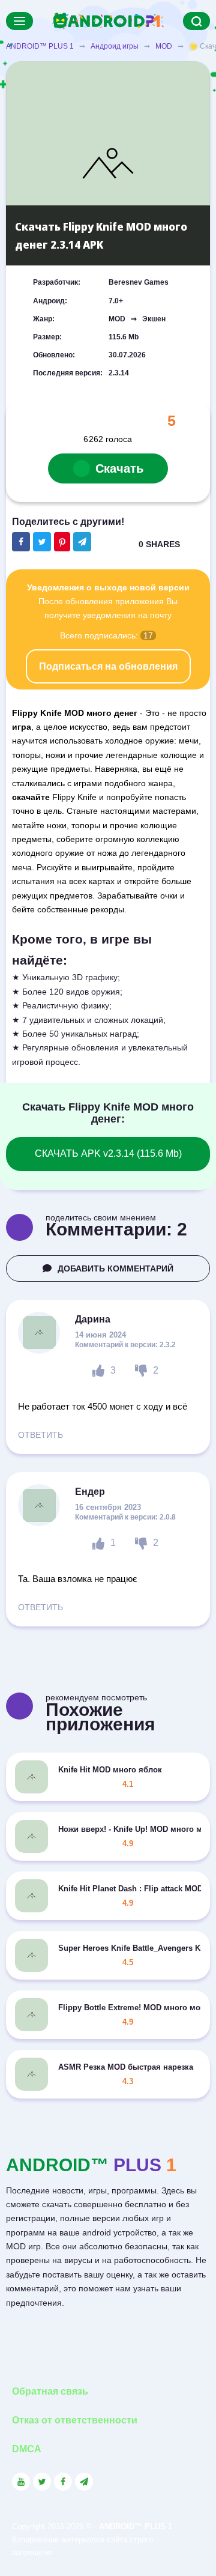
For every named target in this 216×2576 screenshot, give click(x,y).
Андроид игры (115, 46)
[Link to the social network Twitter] (42, 2482)
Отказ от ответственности (75, 2420)
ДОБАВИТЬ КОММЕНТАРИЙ (115, 1268)
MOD (164, 46)
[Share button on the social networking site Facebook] (21, 542)
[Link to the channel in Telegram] (84, 2482)
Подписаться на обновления (108, 666)
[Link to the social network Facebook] (63, 2482)
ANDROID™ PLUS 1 (40, 46)
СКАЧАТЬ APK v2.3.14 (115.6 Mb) (108, 1153)
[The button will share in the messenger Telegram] (82, 542)
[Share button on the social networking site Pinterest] (62, 542)
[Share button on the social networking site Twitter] (42, 542)
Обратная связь (50, 2391)
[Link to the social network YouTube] (21, 2482)
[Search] (196, 21)
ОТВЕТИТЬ (40, 1435)
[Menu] (19, 21)
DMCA (27, 2449)
